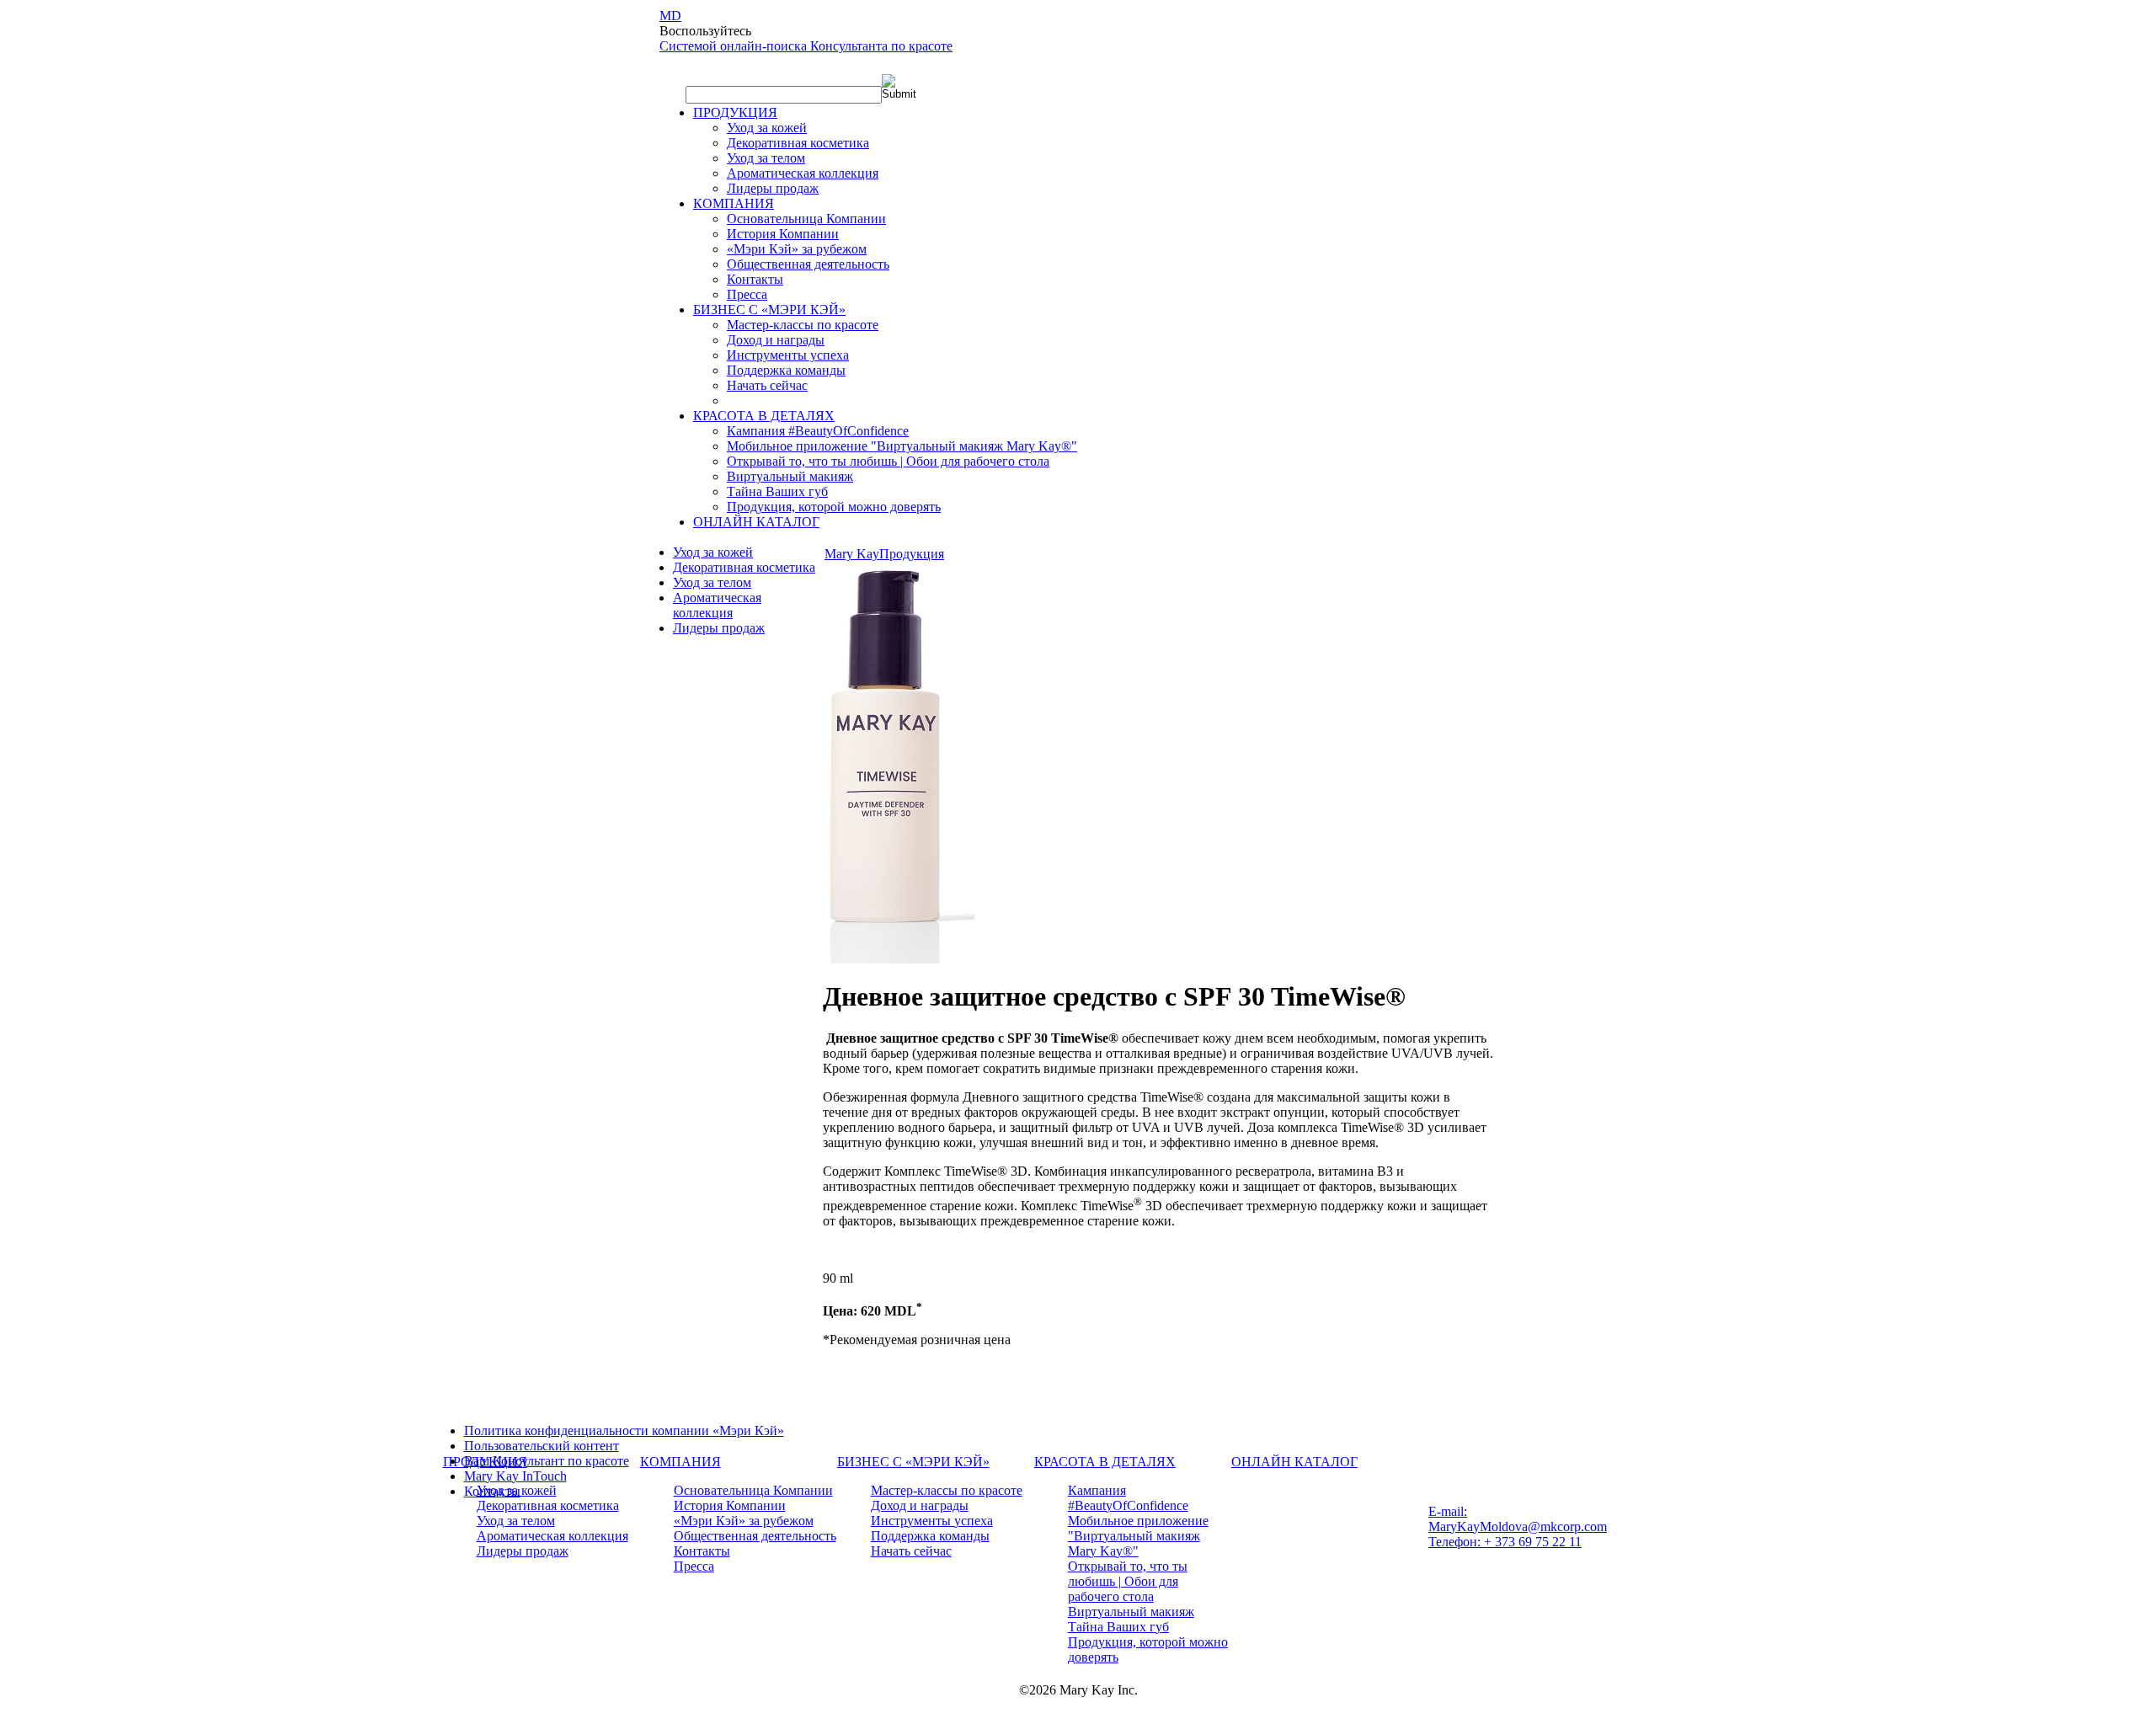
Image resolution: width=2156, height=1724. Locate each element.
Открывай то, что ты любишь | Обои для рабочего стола (888, 461)
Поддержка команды (786, 370)
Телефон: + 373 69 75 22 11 (1505, 1542)
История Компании (783, 234)
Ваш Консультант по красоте (547, 1461)
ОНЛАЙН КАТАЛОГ (756, 522)
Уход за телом (766, 158)
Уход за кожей (767, 128)
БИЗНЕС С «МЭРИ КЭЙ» (769, 310)
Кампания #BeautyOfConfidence (818, 431)
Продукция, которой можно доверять (834, 507)
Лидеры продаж (773, 188)
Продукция (912, 554)
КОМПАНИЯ (734, 203)
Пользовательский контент (542, 1446)
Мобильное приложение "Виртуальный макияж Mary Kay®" (902, 446)
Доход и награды (776, 340)
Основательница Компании (806, 219)
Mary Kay (852, 554)
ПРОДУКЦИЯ (735, 112)
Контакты (755, 279)
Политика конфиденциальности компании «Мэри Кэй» (624, 1430)
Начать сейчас (767, 385)
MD (670, 16)
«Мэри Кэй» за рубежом (797, 249)
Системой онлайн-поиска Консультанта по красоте (806, 46)
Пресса (747, 294)
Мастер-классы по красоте (803, 325)
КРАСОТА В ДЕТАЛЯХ (764, 416)
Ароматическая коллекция (803, 173)
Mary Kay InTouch (515, 1476)
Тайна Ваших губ (777, 491)
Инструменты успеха (788, 355)
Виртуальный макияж (790, 476)
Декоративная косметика (798, 143)
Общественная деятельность (808, 264)
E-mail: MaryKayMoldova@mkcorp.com (1518, 1519)
